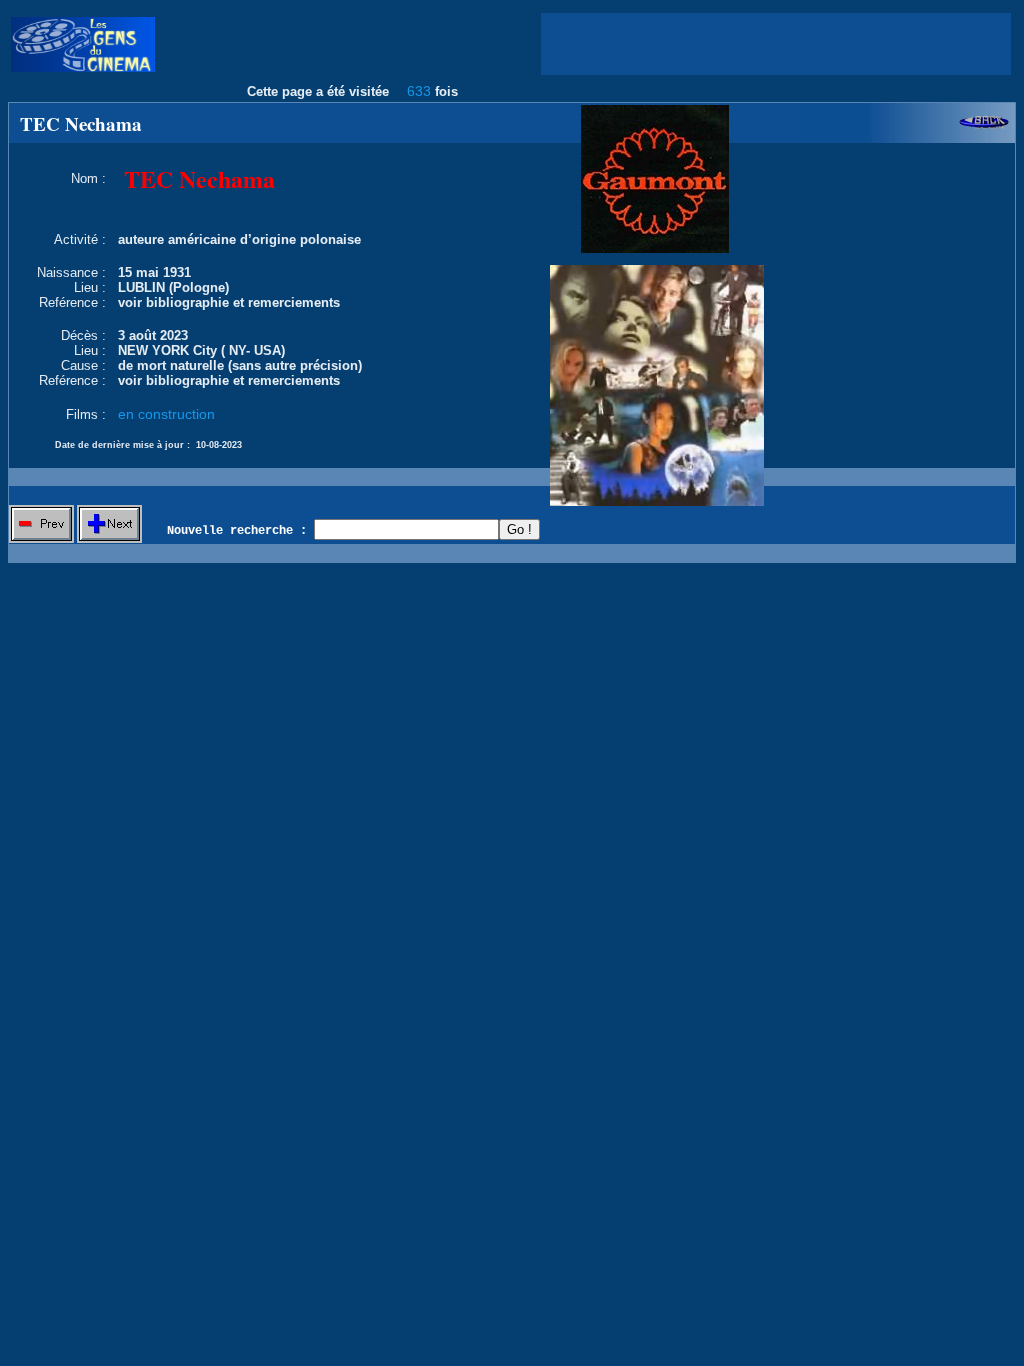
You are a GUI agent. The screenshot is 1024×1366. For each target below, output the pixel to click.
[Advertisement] (776, 44)
